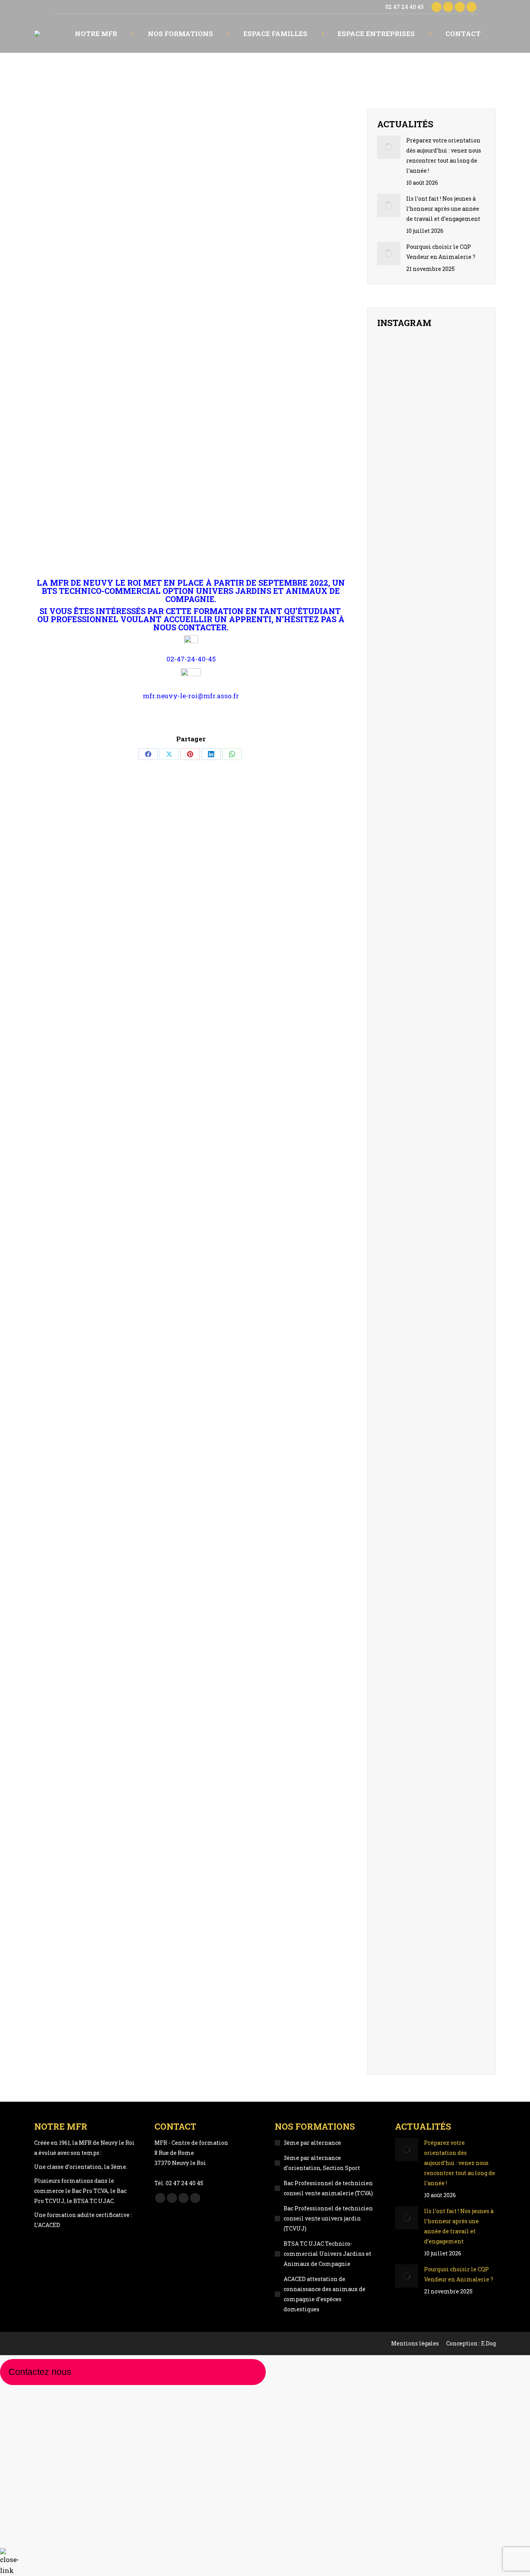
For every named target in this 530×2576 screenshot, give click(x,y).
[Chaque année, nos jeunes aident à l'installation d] (432, 1975)
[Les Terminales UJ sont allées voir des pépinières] (469, 1955)
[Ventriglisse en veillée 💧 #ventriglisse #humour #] (432, 663)
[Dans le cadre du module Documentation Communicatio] (394, 1975)
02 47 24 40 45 (404, 7)
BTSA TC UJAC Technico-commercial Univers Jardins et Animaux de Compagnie (327, 2254)
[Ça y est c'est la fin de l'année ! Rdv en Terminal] (469, 534)
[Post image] (389, 147)
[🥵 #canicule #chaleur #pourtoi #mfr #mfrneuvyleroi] (432, 514)
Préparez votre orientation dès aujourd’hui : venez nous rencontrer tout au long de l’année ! (444, 155)
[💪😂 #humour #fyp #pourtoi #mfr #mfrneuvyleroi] (469, 369)
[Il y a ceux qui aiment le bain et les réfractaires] (394, 855)
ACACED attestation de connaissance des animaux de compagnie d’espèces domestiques (325, 2294)
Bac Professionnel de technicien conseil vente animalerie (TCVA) (328, 2188)
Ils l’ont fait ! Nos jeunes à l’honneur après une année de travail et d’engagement (443, 209)
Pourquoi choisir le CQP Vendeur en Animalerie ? (441, 252)
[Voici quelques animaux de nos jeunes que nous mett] (394, 409)
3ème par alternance (312, 2143)
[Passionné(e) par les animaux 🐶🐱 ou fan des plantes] (432, 1348)
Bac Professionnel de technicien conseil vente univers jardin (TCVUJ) (328, 2218)
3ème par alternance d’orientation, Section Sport (322, 2163)
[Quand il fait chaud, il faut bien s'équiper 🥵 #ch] (394, 664)
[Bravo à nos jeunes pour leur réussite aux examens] (432, 409)
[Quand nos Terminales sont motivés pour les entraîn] (469, 710)
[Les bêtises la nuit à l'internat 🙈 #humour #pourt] (469, 855)
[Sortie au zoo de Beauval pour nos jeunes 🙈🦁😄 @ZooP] (394, 550)
